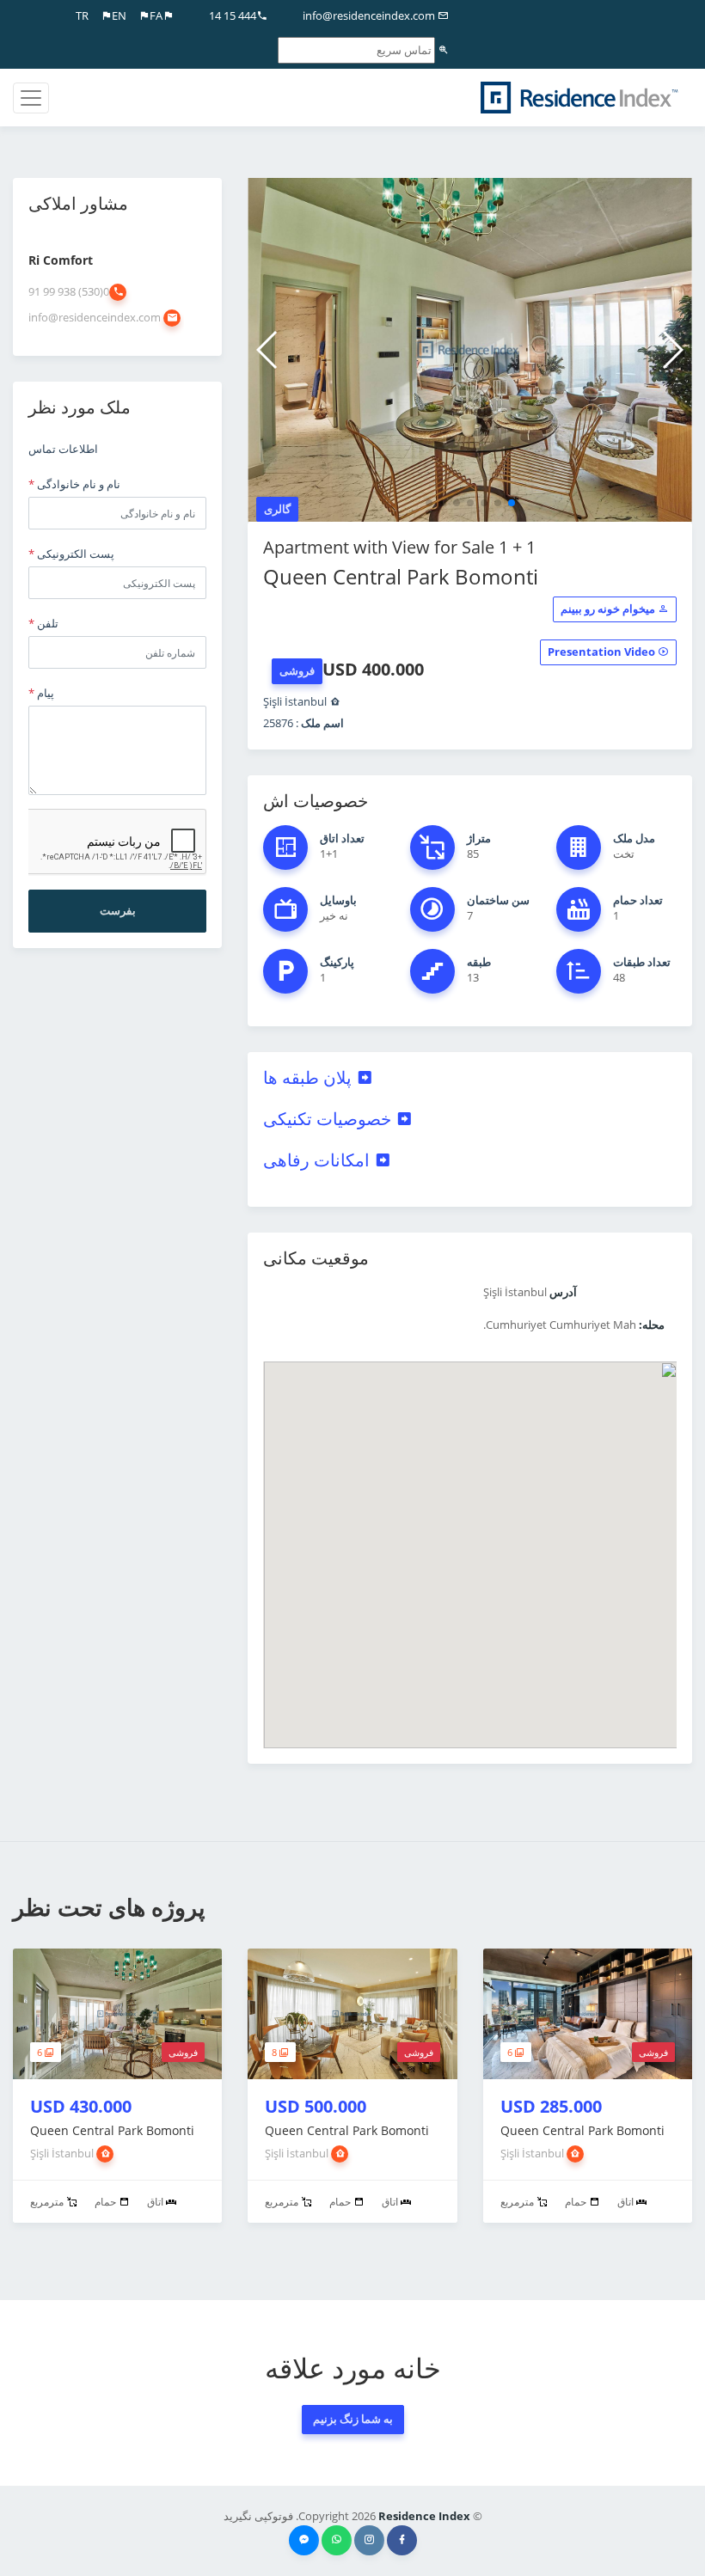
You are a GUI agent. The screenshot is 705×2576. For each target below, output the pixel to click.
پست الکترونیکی (71, 554)
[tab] (470, 1078)
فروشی (297, 670)
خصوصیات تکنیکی (329, 1119)
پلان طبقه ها (310, 1077)
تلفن (43, 623)
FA (156, 15)
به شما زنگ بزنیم (353, 2419)
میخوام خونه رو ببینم (609, 609)
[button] (512, 503)
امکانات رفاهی (319, 1160)
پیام (41, 693)
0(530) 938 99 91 (69, 291)
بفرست (118, 910)
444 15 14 (233, 15)
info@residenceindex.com (370, 15)
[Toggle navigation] (31, 98)
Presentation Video (603, 652)
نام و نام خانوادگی (74, 484)
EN (119, 15)
